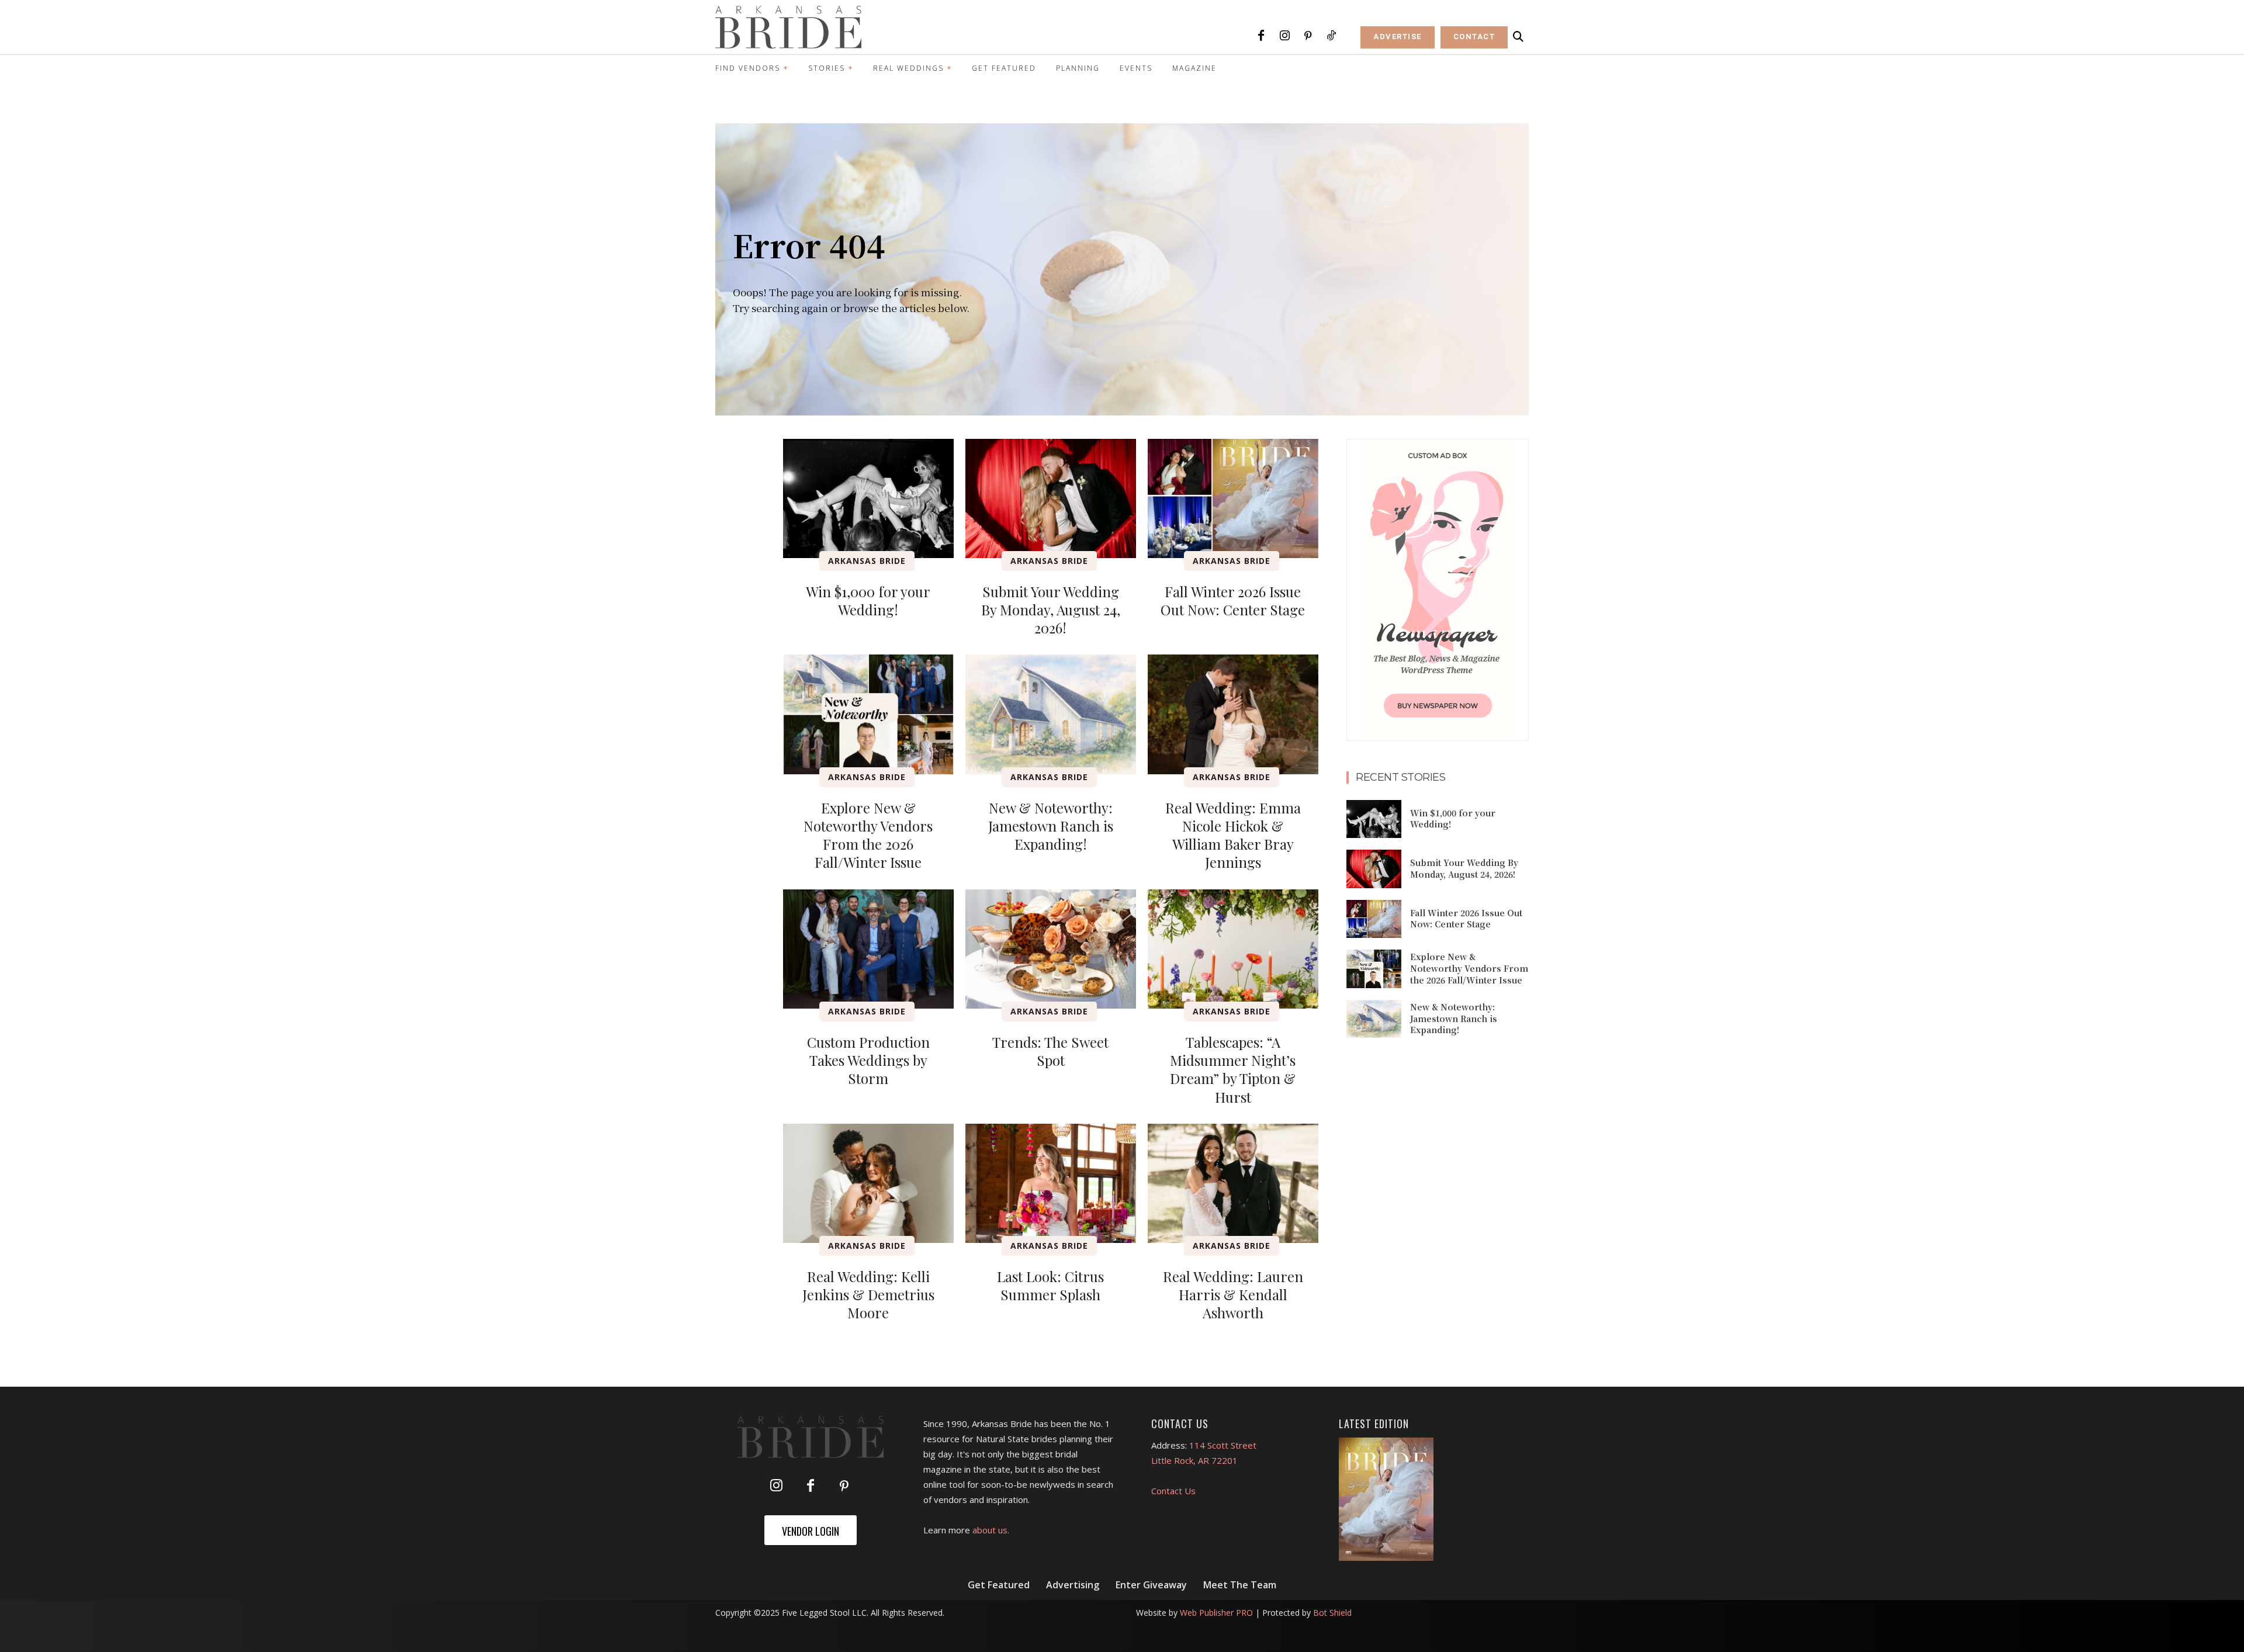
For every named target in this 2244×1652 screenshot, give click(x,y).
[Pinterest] (1308, 36)
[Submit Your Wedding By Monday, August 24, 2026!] (1051, 498)
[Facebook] (1261, 36)
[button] (1518, 37)
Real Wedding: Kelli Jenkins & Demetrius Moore (868, 1294)
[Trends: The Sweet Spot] (1051, 949)
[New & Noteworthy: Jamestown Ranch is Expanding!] (1051, 714)
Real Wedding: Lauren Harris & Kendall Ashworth (1233, 1294)
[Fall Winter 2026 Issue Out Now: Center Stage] (1233, 498)
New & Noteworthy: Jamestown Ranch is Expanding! (1051, 826)
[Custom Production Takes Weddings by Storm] (868, 949)
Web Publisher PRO (1216, 1613)
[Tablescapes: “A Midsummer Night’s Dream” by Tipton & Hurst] (1233, 949)
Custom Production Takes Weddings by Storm (868, 1060)
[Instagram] (1284, 36)
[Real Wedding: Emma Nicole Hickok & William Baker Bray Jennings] (1233, 714)
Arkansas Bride (867, 561)
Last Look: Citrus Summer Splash (1050, 1285)
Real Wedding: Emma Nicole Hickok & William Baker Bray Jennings (1233, 835)
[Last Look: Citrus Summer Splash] (1051, 1183)
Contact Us (1173, 1491)
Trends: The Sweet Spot (1050, 1051)
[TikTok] (1331, 36)
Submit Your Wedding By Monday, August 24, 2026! (1051, 609)
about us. (991, 1530)
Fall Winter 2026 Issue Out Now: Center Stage (1233, 600)
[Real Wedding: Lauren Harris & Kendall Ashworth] (1233, 1183)
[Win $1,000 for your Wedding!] (868, 498)
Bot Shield (1332, 1613)
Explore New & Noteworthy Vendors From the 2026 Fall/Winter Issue (868, 835)
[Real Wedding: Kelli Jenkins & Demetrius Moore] (868, 1183)
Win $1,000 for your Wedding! (868, 600)
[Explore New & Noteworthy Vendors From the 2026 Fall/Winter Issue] (868, 714)
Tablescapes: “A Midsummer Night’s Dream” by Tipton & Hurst (1233, 1069)
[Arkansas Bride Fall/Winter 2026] (1386, 1499)
